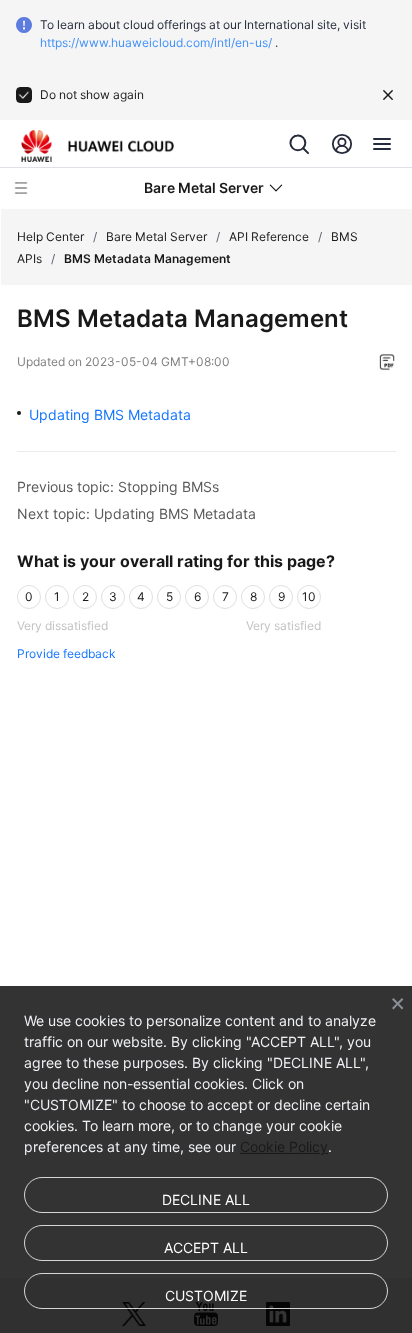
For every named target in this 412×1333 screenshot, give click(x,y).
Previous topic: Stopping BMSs (118, 486)
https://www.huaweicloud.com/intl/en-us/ (156, 42)
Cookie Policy (284, 1146)
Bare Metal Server (156, 236)
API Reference (269, 236)
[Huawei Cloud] (97, 146)
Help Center (50, 236)
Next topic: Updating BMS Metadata (136, 513)
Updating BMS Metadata (110, 414)
